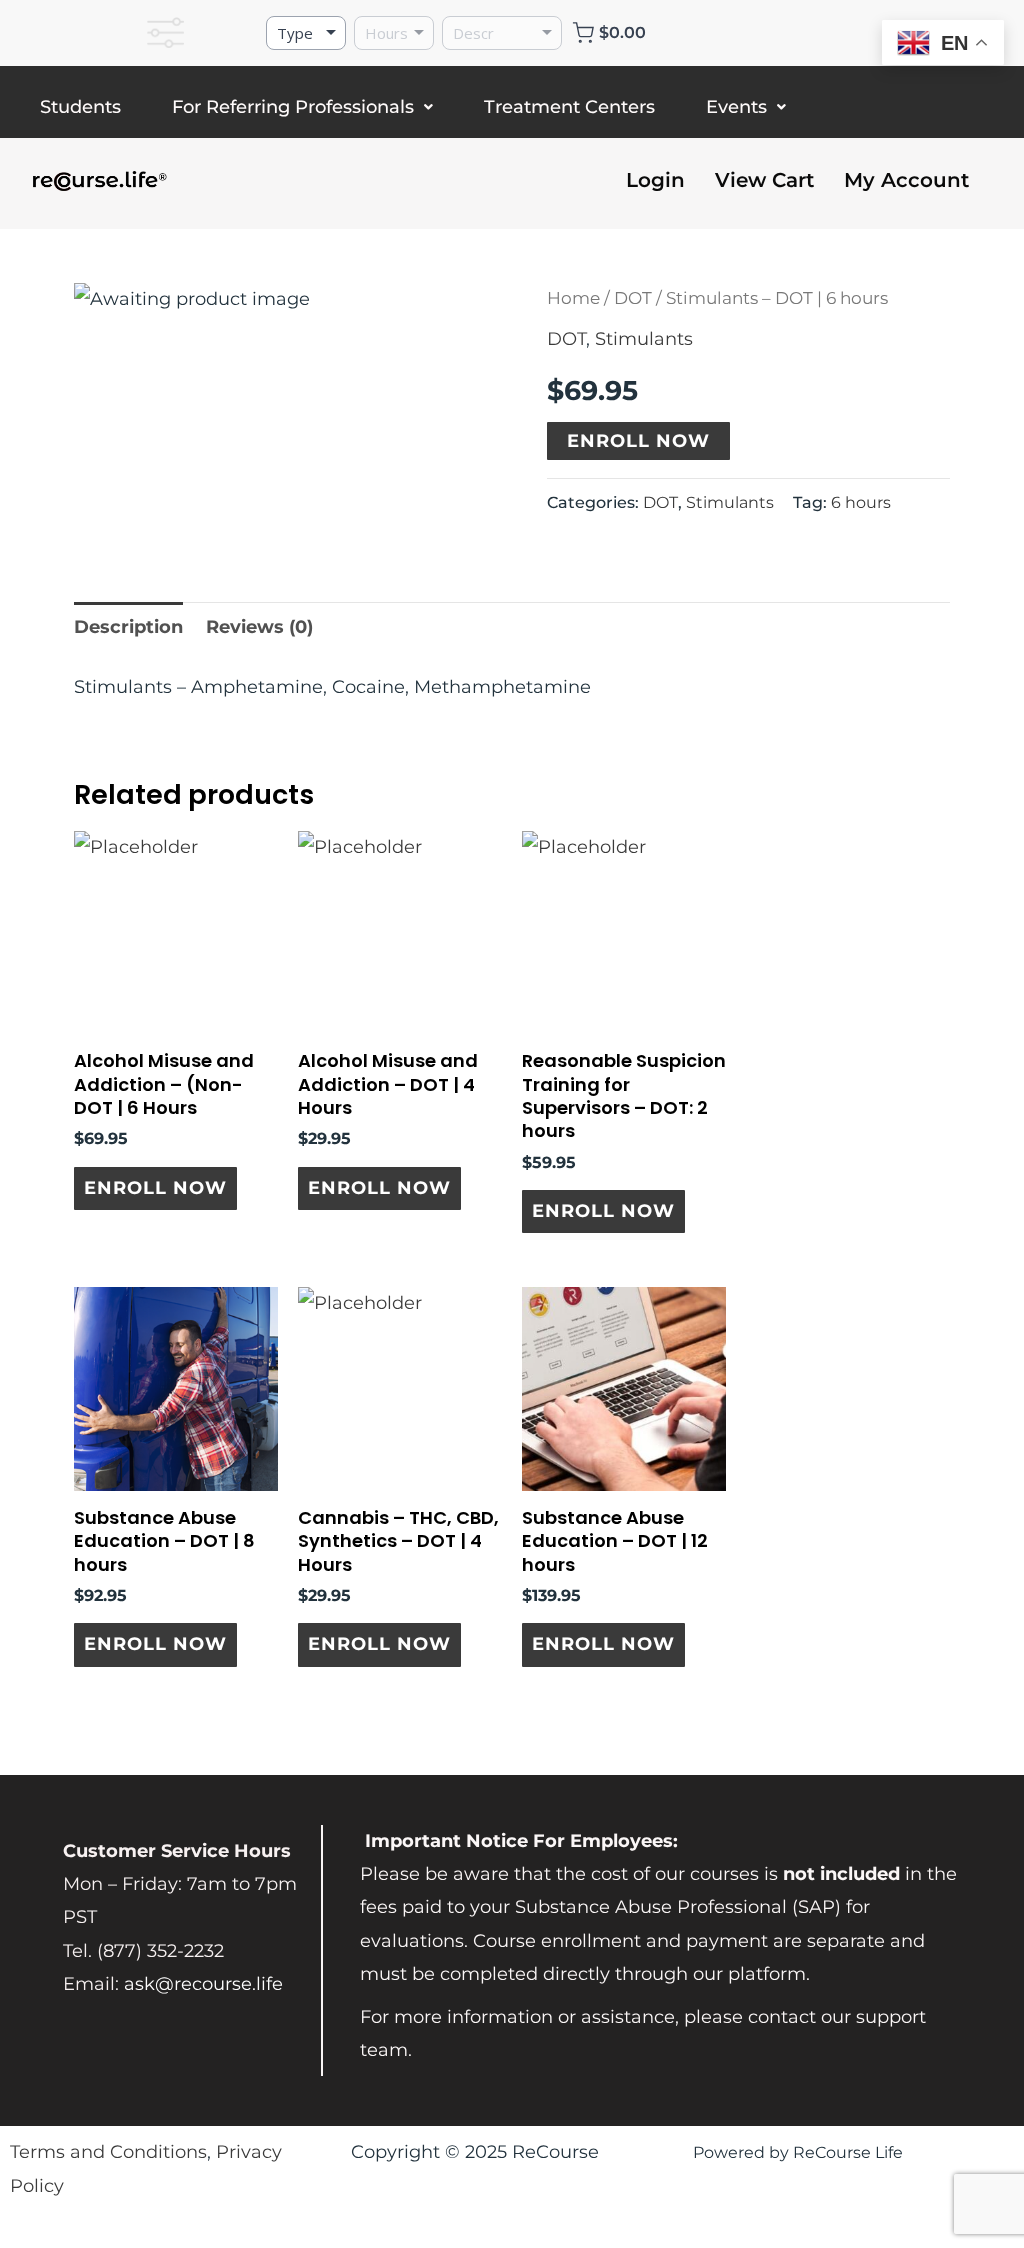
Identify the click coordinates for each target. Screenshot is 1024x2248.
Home (573, 298)
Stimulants (644, 339)
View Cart (764, 180)
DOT (633, 298)
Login (655, 180)
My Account (906, 180)
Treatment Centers (569, 107)
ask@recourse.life (203, 1984)
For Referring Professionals (293, 107)
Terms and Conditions (108, 2152)
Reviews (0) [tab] (259, 627)
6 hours (861, 502)
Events (736, 107)
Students (80, 107)
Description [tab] (128, 627)
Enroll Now (638, 441)
